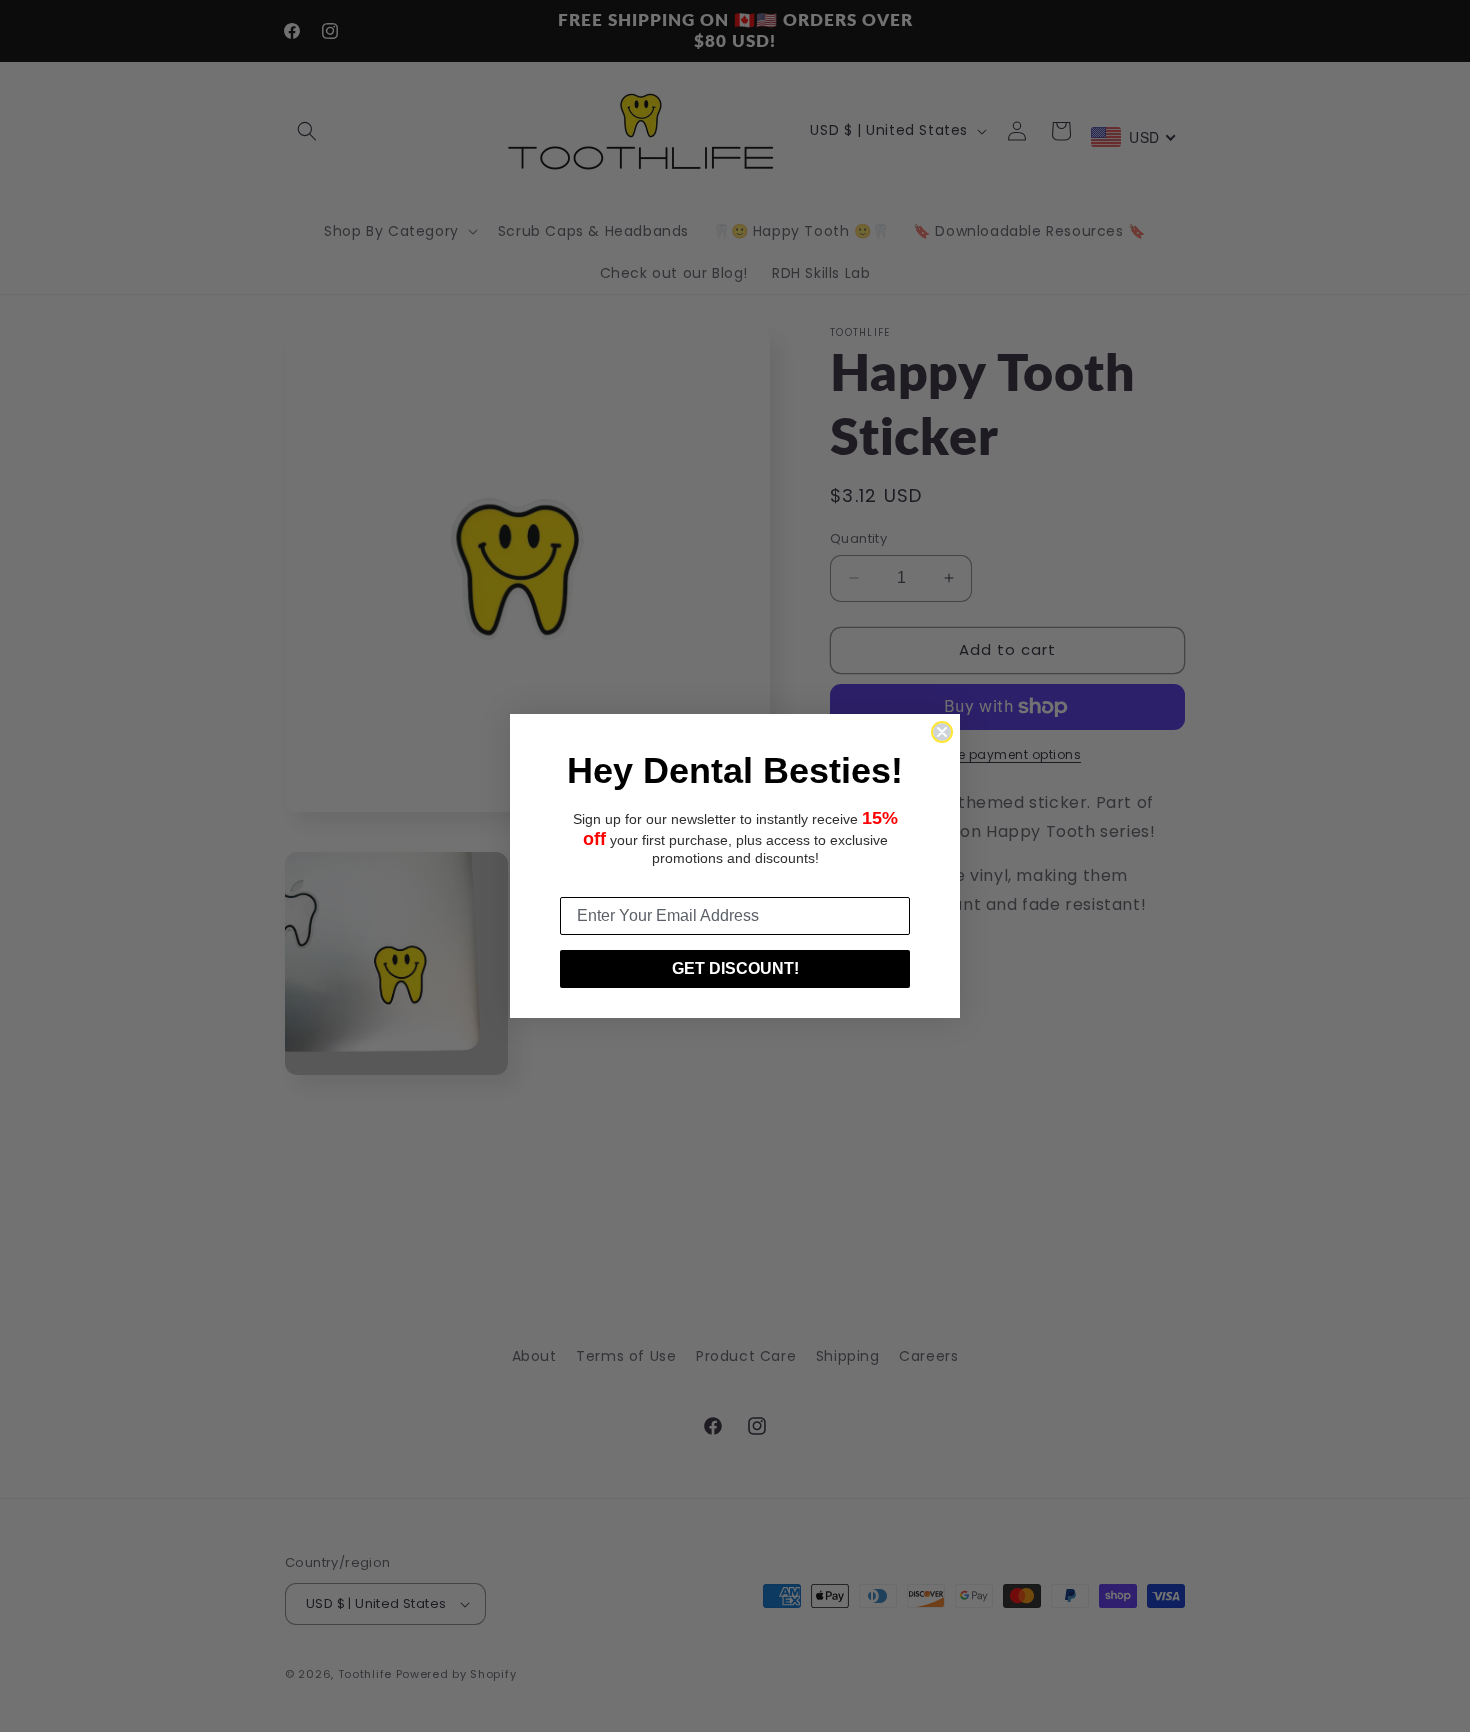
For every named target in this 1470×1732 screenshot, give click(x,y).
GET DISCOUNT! (735, 968)
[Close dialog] (942, 732)
